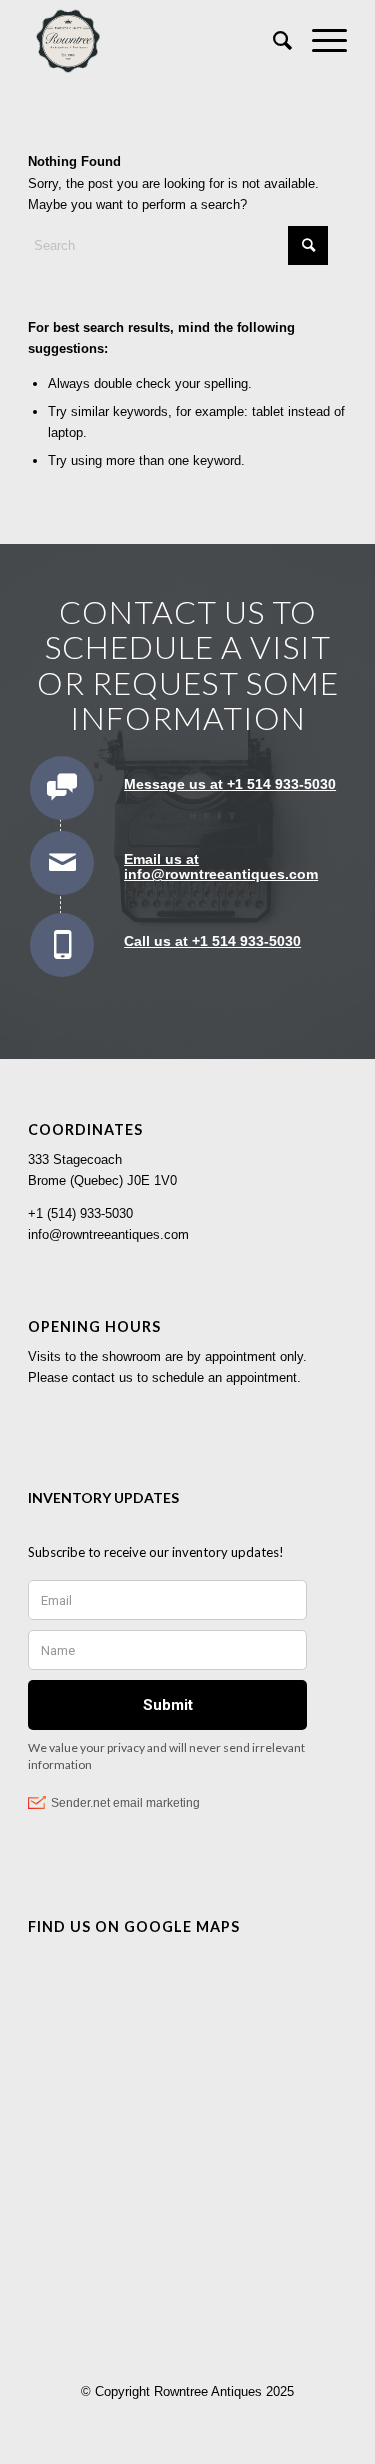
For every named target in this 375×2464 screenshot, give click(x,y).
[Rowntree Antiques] (155, 41)
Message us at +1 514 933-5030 (230, 784)
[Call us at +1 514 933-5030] (62, 945)
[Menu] (319, 41)
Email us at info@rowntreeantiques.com (221, 866)
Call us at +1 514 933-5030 (212, 941)
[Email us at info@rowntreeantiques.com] (62, 863)
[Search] (272, 41)
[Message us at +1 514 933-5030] (62, 788)
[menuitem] (272, 41)
